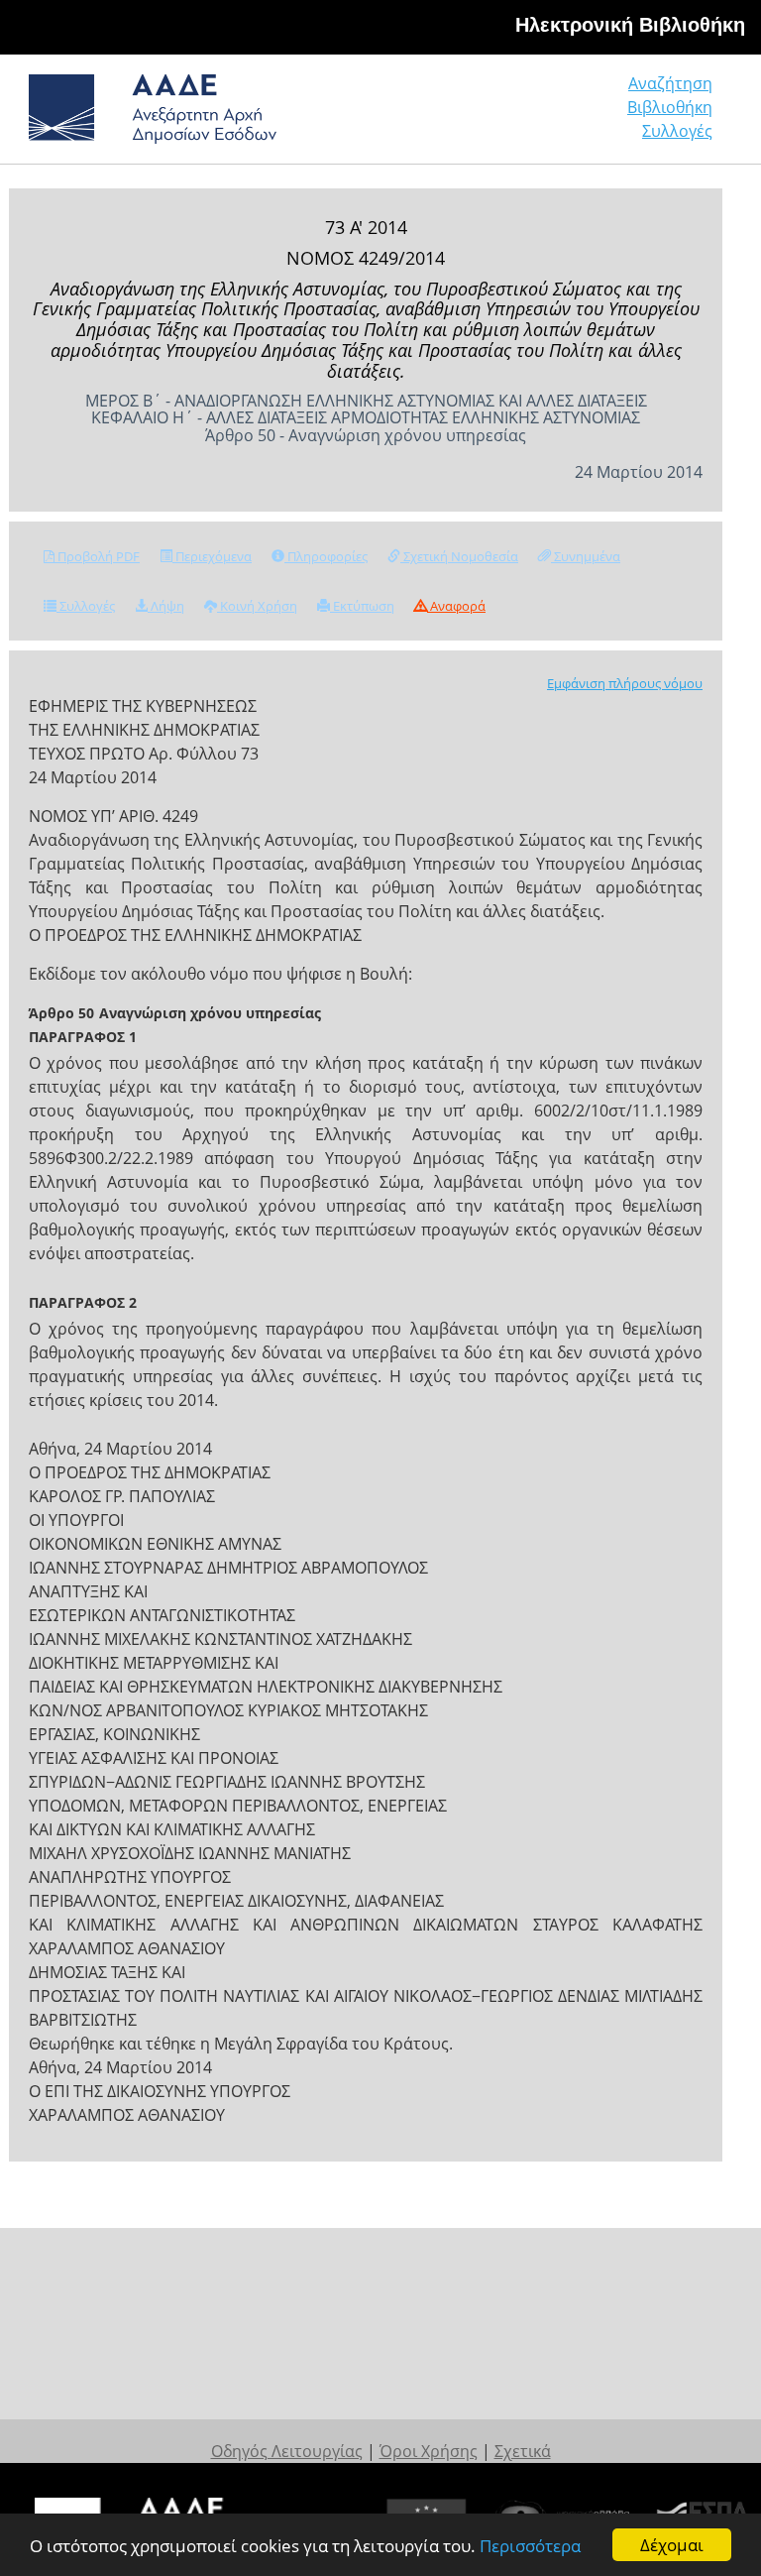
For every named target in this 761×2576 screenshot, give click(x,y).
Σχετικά (523, 2451)
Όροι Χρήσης (429, 2451)
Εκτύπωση (362, 606)
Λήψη (166, 606)
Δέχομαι (672, 2545)
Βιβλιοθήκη (670, 107)
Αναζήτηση (670, 83)
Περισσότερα (530, 2546)
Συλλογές (677, 131)
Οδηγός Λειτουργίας (287, 2451)
